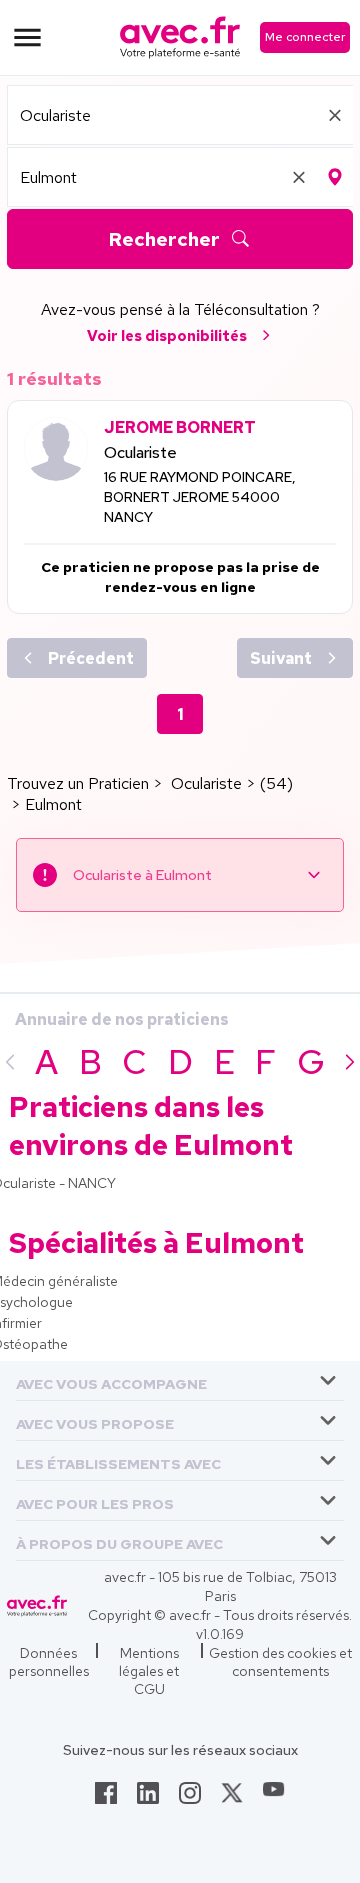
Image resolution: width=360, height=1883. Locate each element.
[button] (111, 1380)
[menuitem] (180, 1381)
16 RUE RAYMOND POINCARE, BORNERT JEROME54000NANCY (200, 497)
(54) (276, 783)
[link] (106, 1799)
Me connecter (305, 37)
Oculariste (140, 452)
